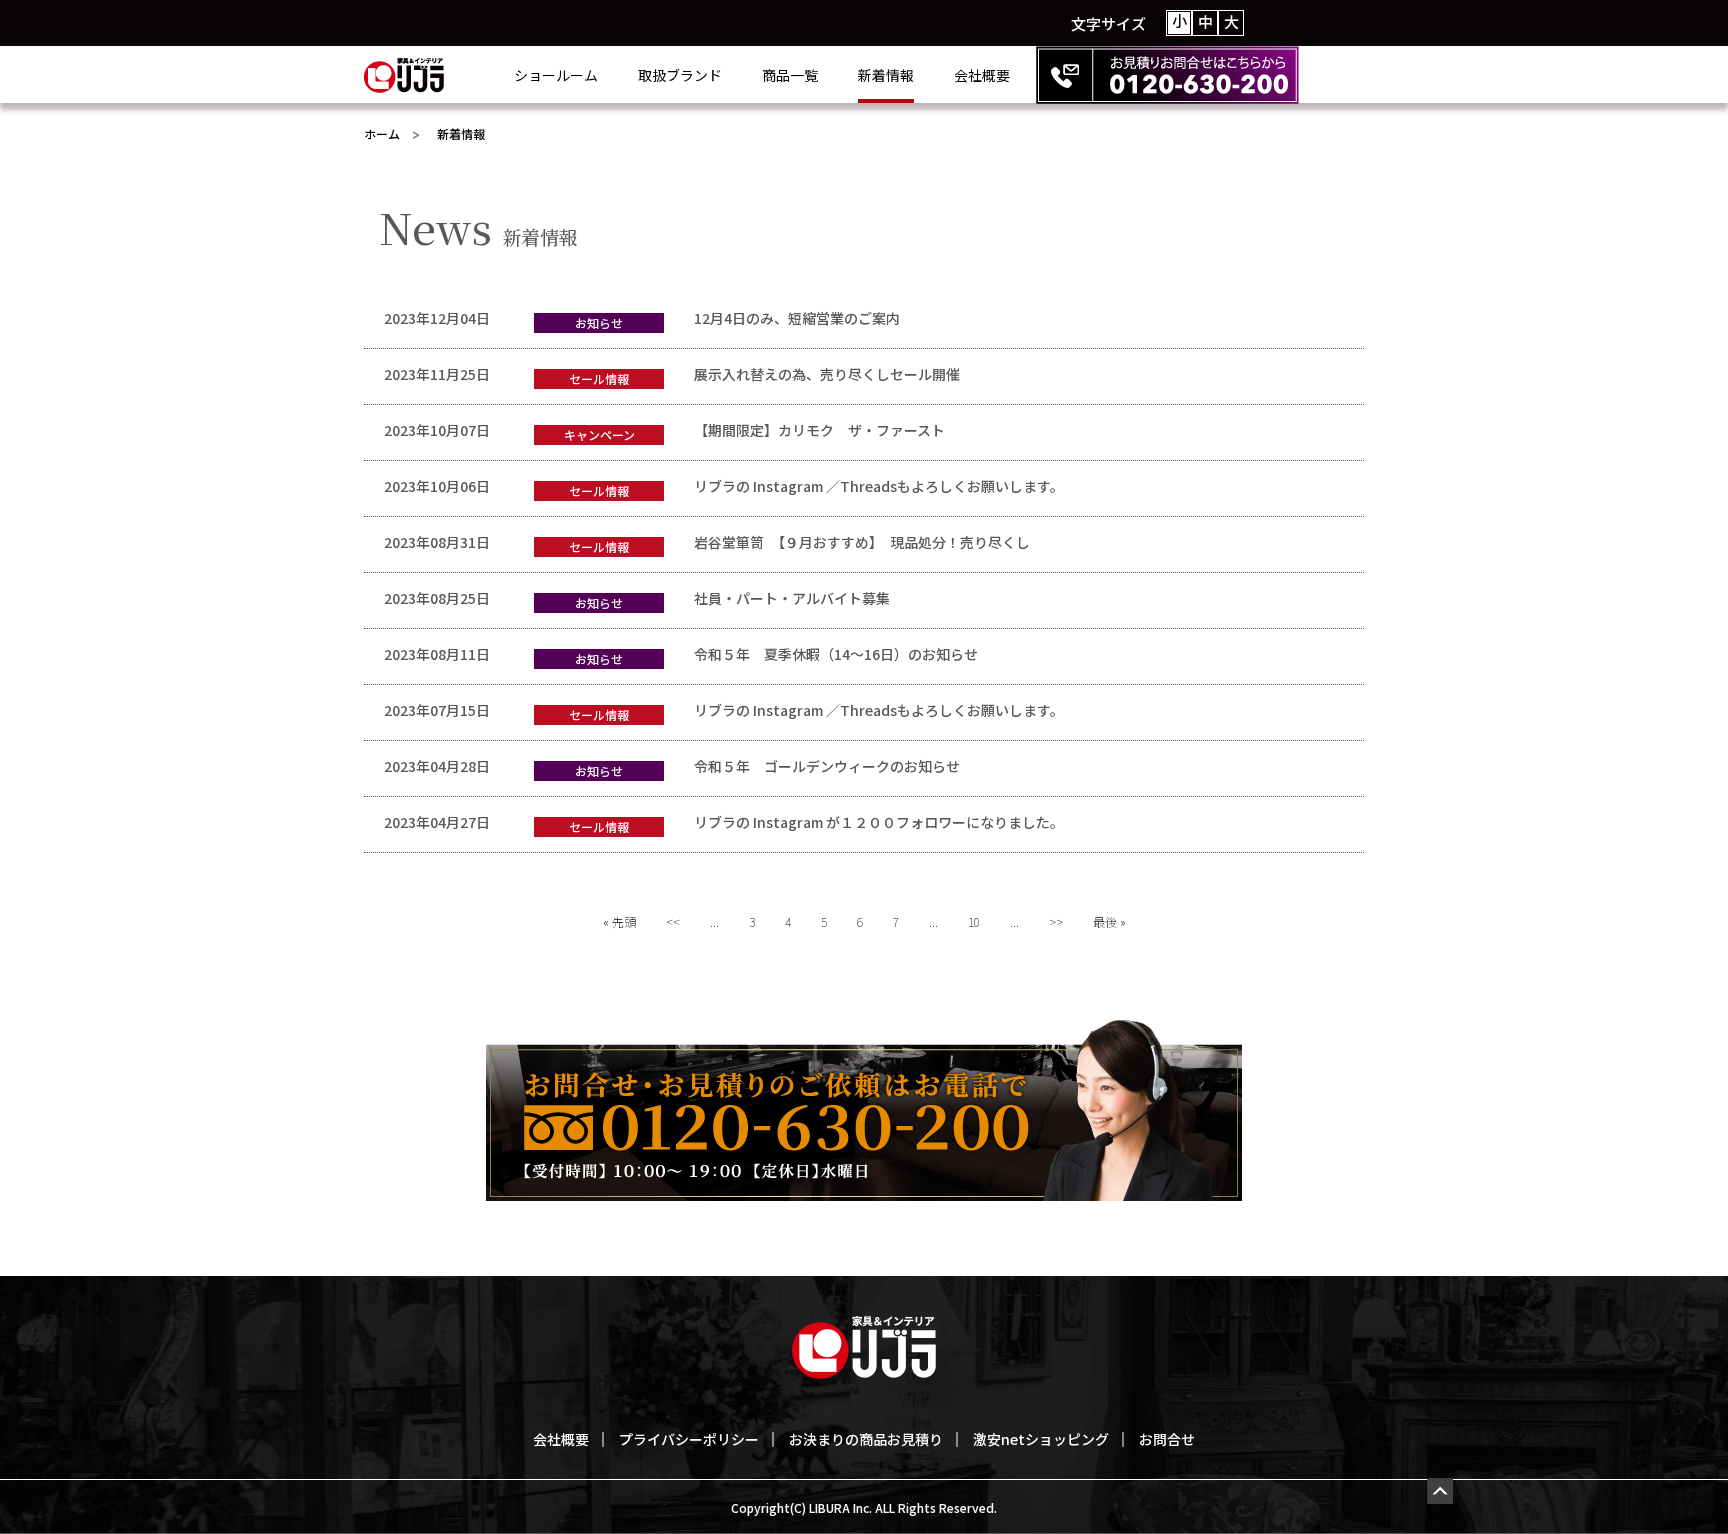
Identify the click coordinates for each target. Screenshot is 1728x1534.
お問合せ (1167, 1439)
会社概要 (982, 75)
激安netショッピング (1041, 1439)
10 (974, 921)
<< (673, 921)
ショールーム (556, 75)
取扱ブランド (680, 75)
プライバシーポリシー (689, 1439)
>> (1056, 921)
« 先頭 (619, 921)
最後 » (1109, 921)
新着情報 (886, 75)
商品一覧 (790, 75)
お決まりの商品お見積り (866, 1439)
